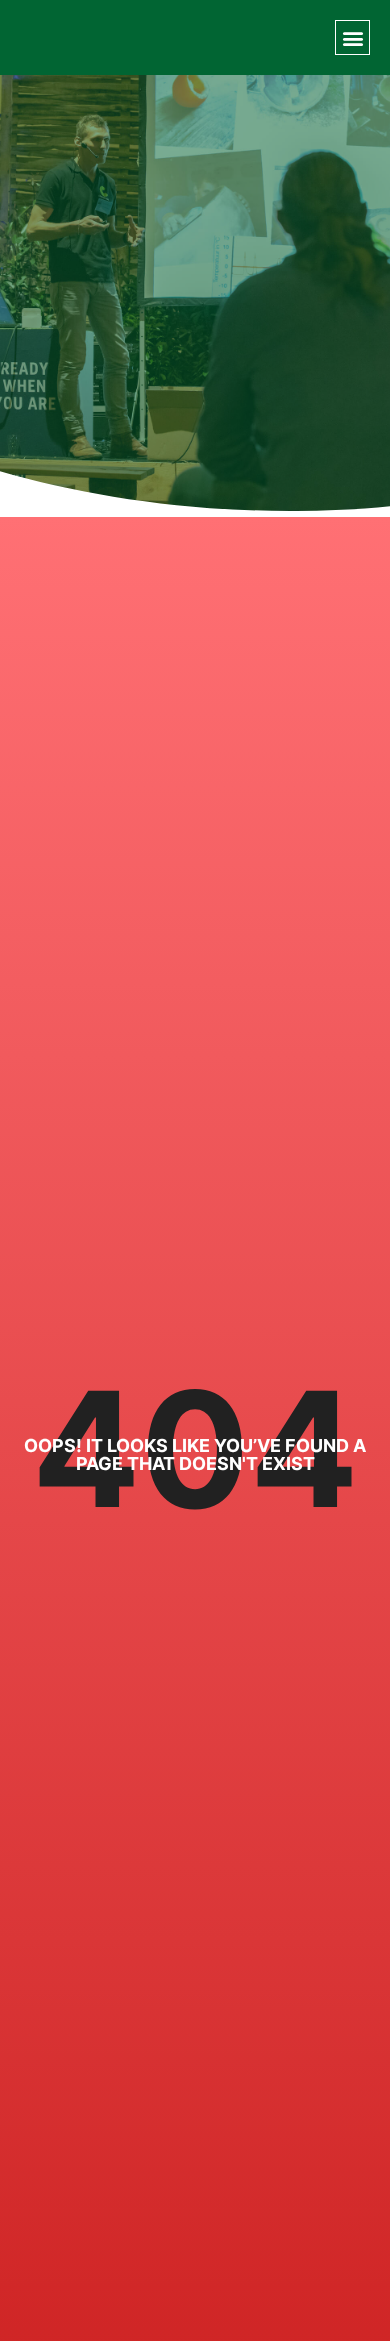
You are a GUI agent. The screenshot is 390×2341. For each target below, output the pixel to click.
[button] (352, 37)
